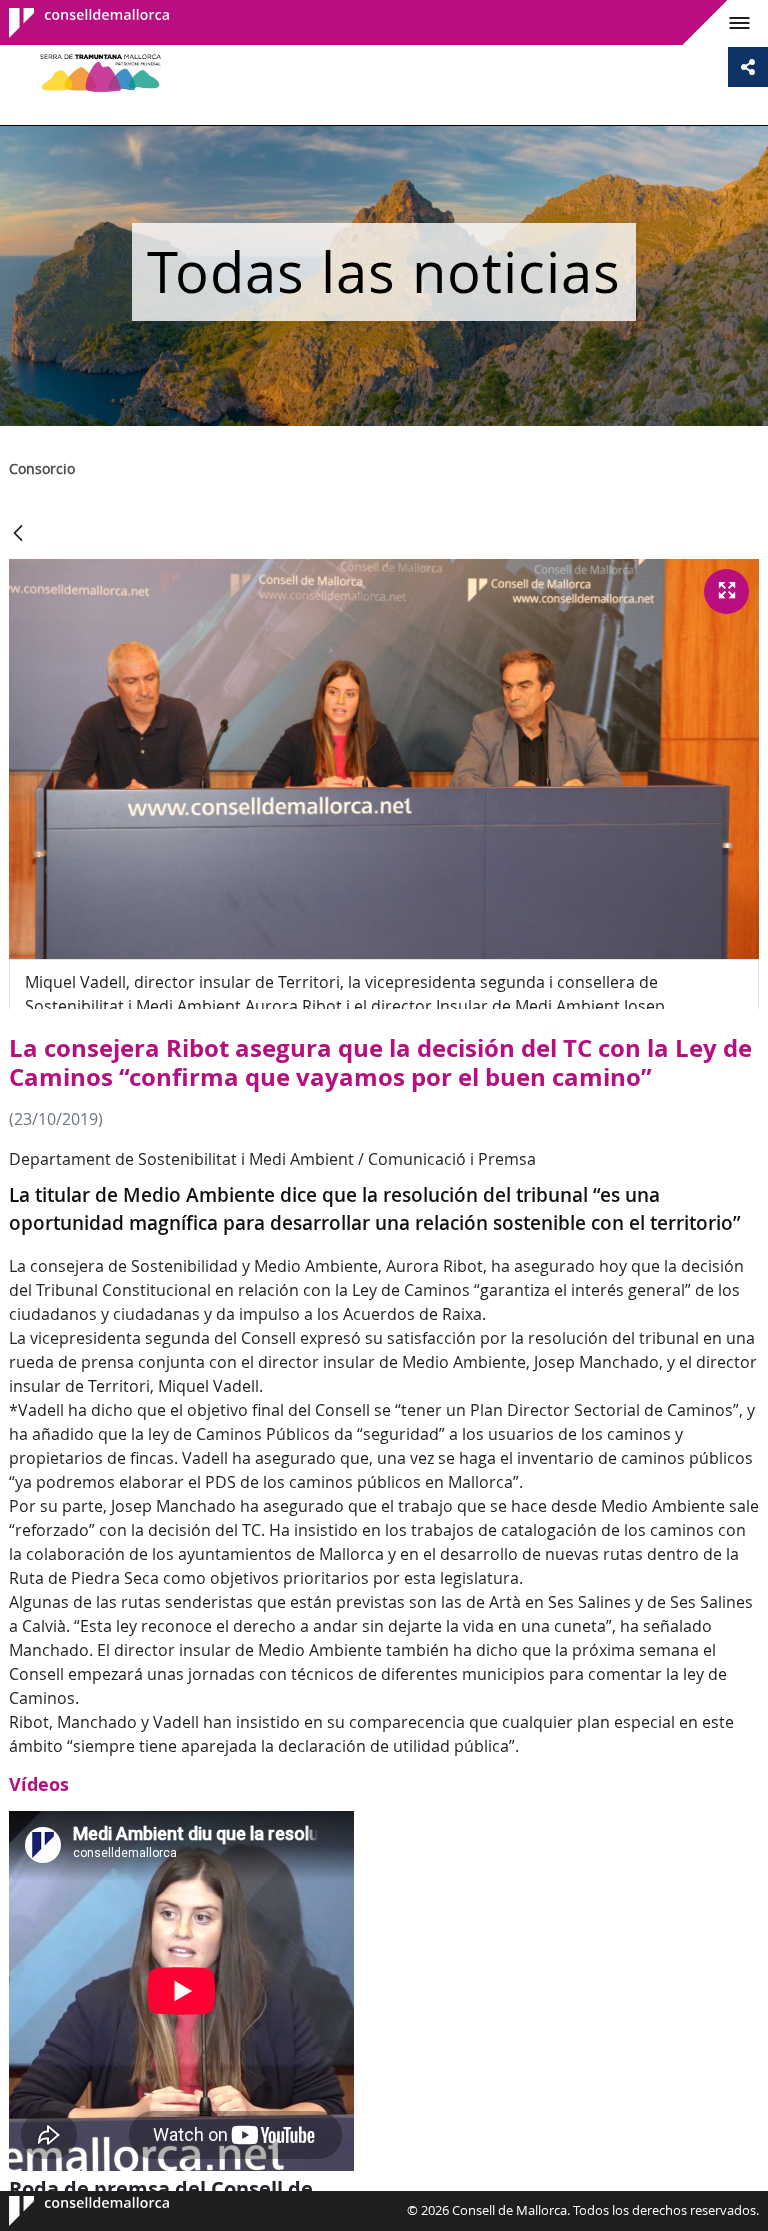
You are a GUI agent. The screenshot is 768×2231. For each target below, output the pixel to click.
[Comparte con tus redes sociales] (748, 67)
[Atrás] (18, 534)
